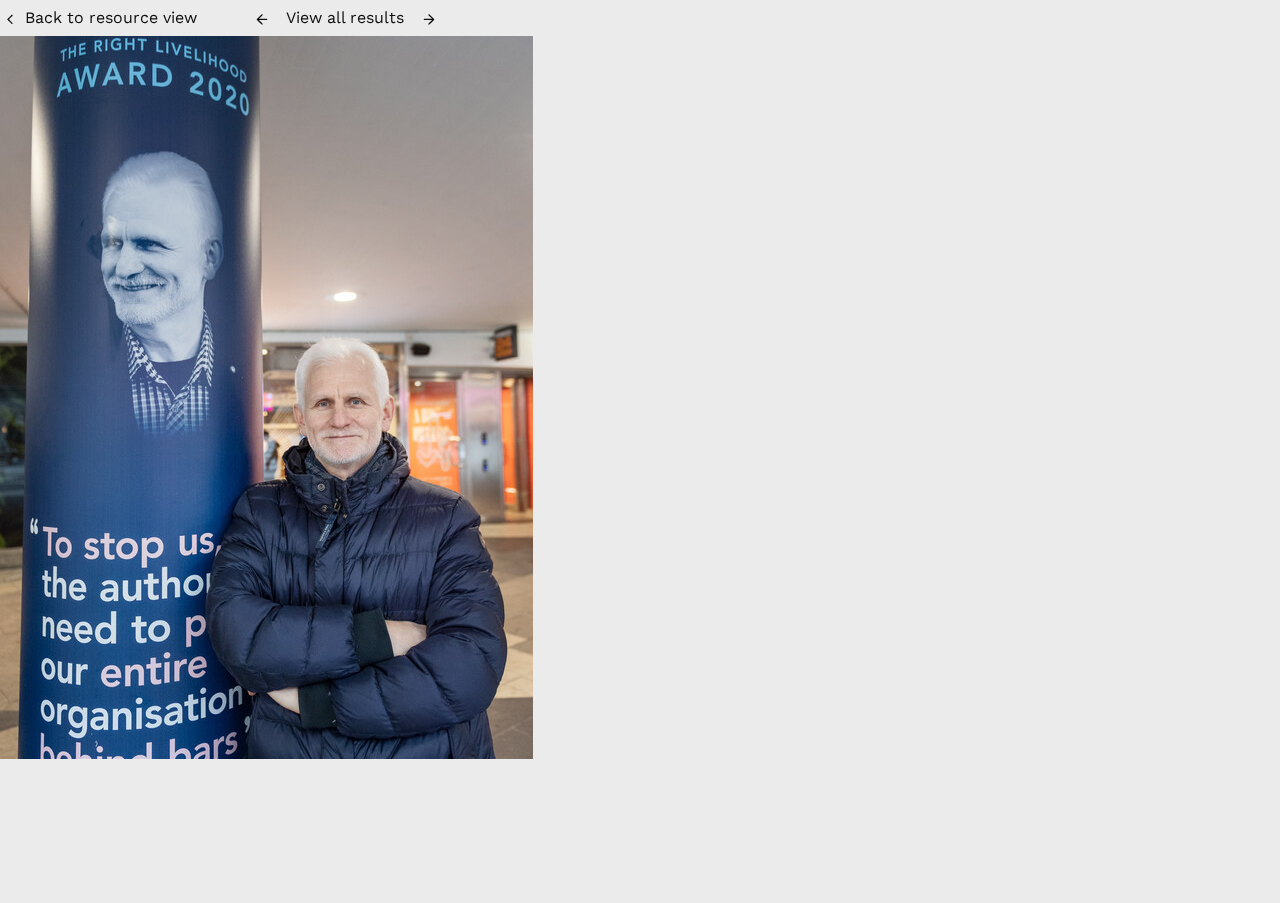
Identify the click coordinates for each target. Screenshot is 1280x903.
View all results (345, 17)
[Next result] (429, 19)
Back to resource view (111, 17)
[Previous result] (262, 19)
